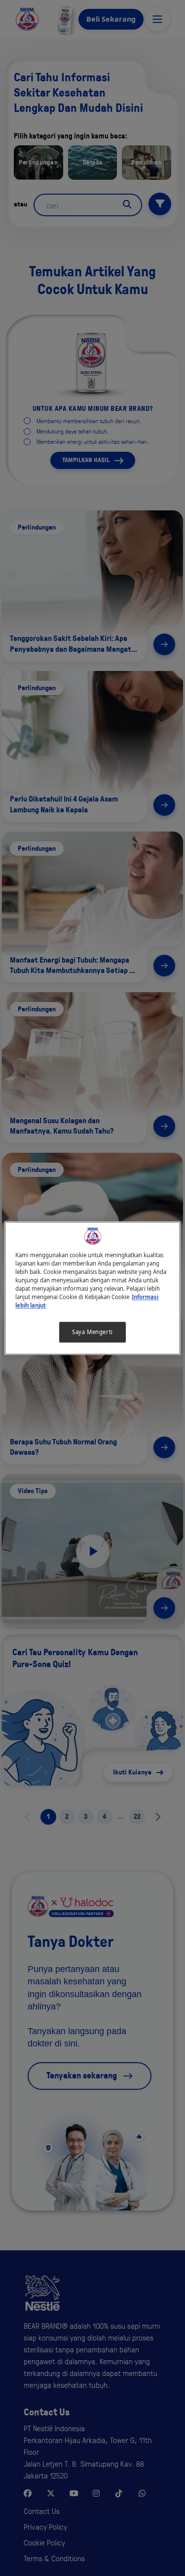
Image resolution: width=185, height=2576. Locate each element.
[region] (92, 1288)
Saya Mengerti (92, 1332)
